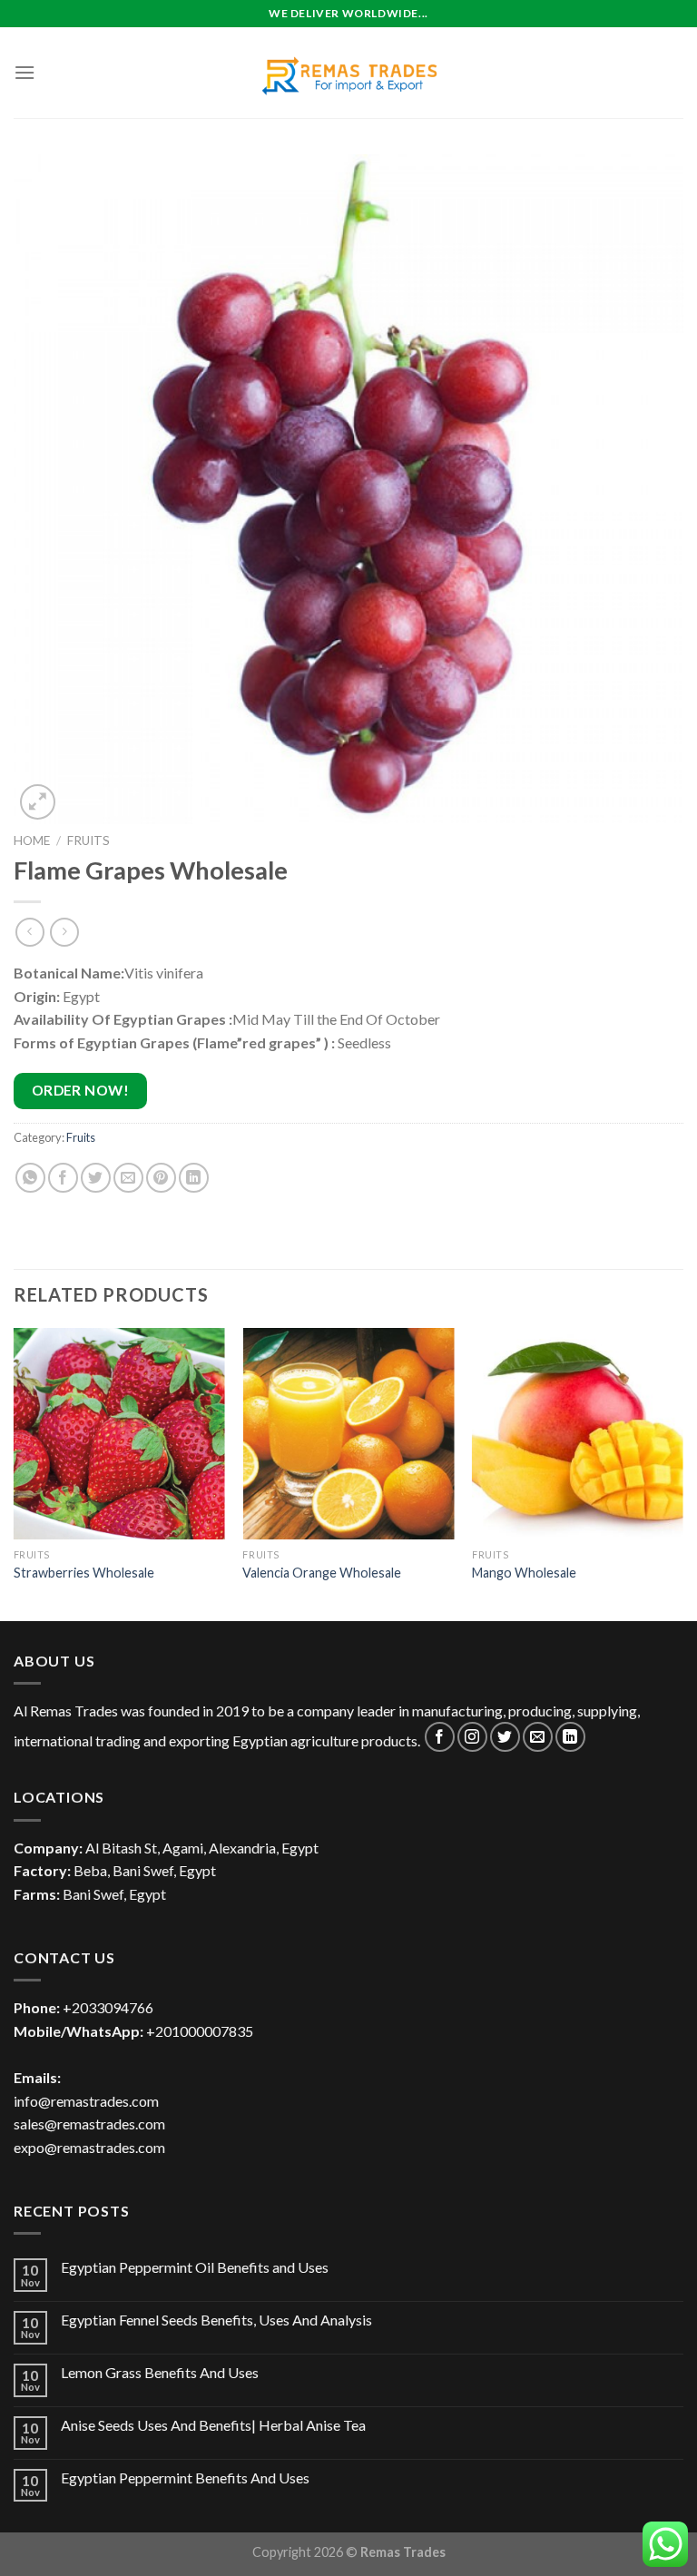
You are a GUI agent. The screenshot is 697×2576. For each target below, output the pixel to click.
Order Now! (81, 1090)
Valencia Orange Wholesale (322, 1573)
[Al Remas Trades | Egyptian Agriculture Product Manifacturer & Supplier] (348, 73)
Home (32, 841)
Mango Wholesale (524, 1573)
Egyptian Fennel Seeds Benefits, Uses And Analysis (216, 2320)
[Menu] (25, 72)
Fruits (88, 841)
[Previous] (15, 1473)
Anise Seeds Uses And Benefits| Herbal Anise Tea (213, 2425)
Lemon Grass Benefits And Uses (160, 2372)
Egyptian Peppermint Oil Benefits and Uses (195, 2267)
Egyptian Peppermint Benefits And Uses (185, 2478)
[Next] (682, 1473)
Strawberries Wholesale (84, 1573)
